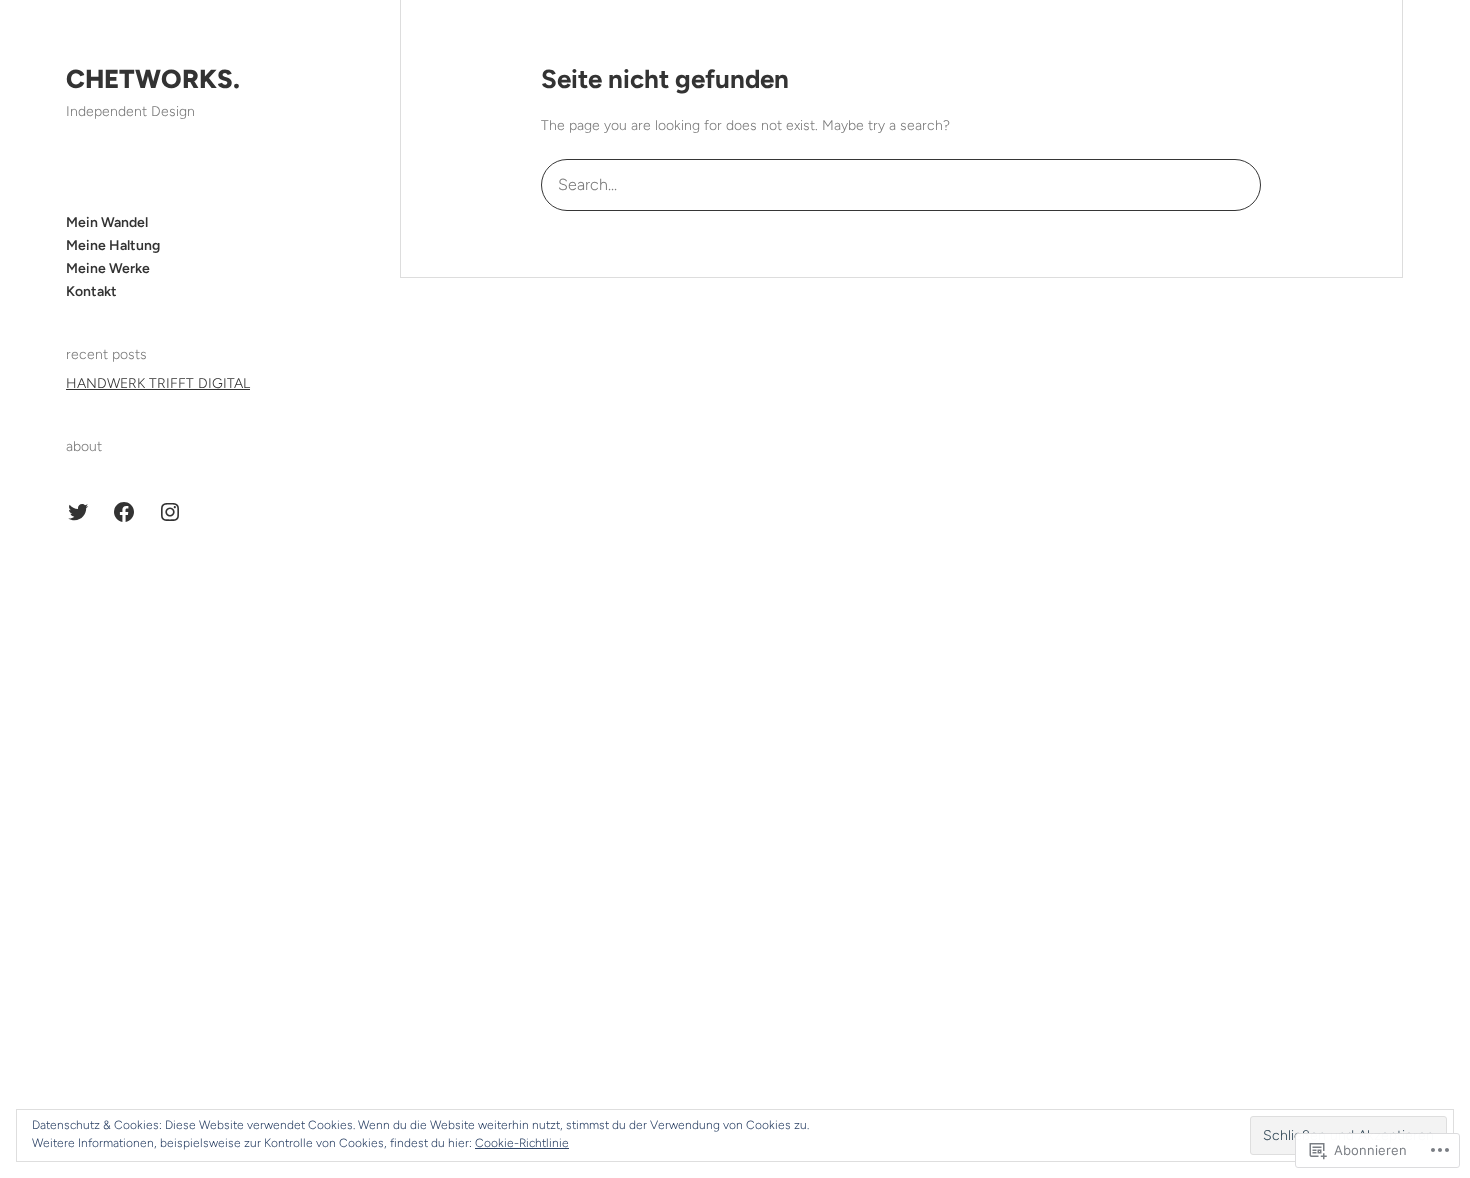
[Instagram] (170, 512)
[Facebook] (124, 512)
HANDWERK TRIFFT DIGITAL (158, 383)
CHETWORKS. (153, 79)
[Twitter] (78, 512)
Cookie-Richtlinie (522, 1143)
